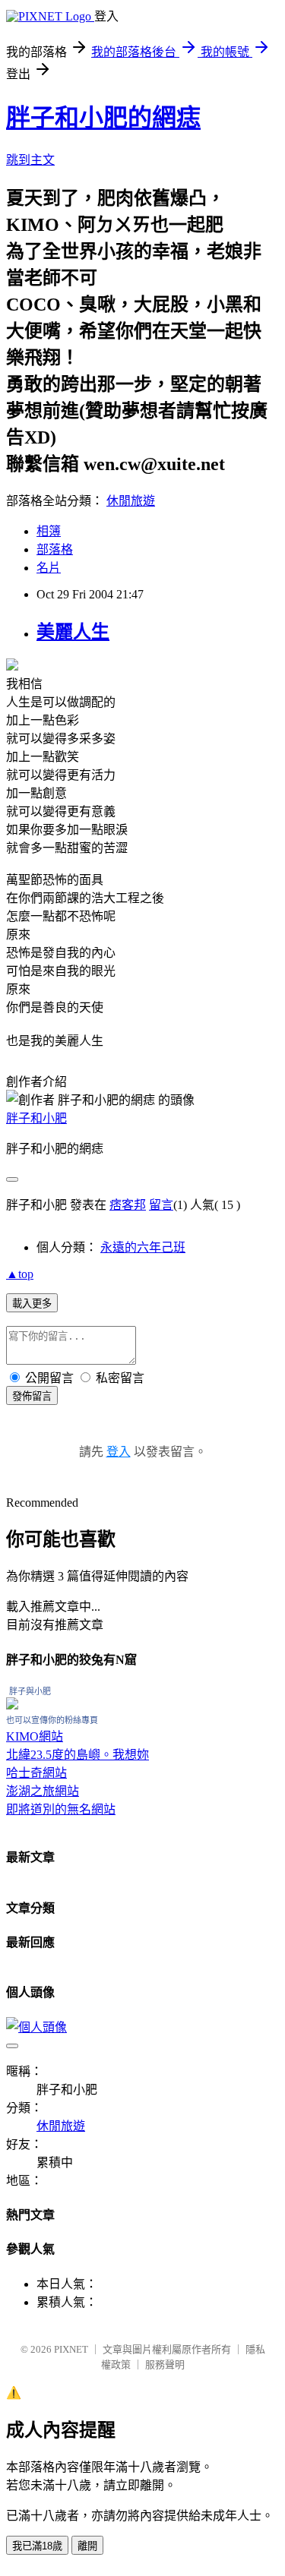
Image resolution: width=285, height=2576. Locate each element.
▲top (20, 1274)
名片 (49, 568)
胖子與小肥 (30, 1691)
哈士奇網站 (36, 1773)
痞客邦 (128, 1205)
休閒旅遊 (131, 501)
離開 (87, 2546)
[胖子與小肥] (12, 1705)
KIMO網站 (35, 1736)
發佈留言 (32, 1396)
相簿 (49, 531)
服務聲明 (165, 2364)
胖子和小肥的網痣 (103, 118)
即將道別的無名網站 (61, 1809)
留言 (161, 1205)
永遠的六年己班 (143, 1247)
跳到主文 (30, 160)
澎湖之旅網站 (43, 1791)
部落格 (55, 549)
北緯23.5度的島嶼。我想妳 (78, 1755)
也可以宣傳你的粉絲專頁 (52, 1720)
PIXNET (71, 2349)
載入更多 (32, 1304)
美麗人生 (73, 632)
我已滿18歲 (37, 2546)
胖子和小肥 (36, 1118)
